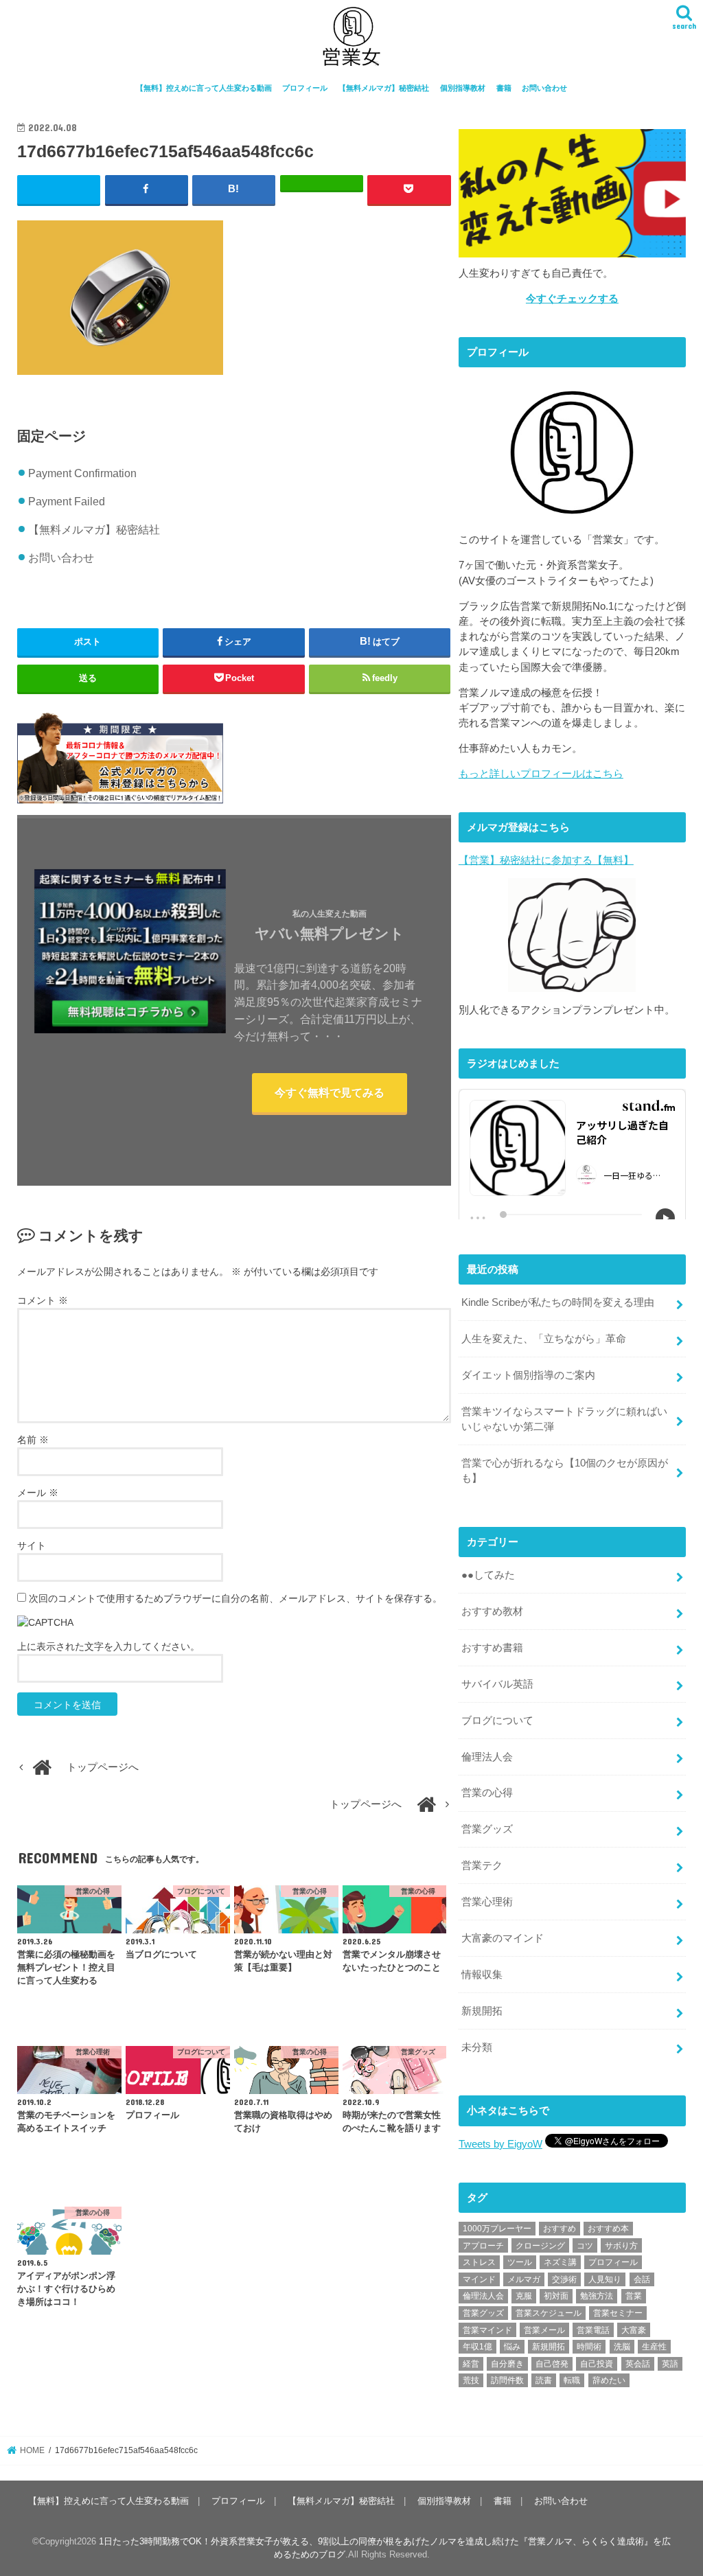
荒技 (471, 2380)
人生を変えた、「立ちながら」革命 (544, 1339)
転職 (572, 2380)
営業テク (482, 1865)
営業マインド (487, 2330)
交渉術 (564, 2279)
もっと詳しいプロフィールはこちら (541, 774)
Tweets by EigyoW (500, 2144)
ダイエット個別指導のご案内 (528, 1375)
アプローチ (483, 2246)
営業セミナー (618, 2313)
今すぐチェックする (572, 299)
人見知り (605, 2279)
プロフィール (305, 88)
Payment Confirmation (82, 473)
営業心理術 (487, 1902)
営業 (634, 2296)
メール (38, 1493)
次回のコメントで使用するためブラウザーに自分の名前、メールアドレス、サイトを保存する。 (235, 1598)
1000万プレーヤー (497, 2229)
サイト (32, 1545)
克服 (524, 2296)
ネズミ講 (560, 2262)
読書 (544, 2380)
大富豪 (634, 2330)
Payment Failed (67, 501)
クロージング (540, 2246)
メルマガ (524, 2279)
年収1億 (477, 2347)
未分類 (477, 2047)
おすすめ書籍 (492, 1648)
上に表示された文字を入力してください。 (108, 1646)
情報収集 (482, 1975)
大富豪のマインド (503, 1938)
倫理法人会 (487, 1757)
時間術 (589, 2347)
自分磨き (507, 2364)
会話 (642, 2279)
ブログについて (497, 1721)
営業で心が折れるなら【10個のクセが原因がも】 (565, 1471)
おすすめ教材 (492, 1611)
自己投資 (597, 2364)
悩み (512, 2347)
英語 (670, 2364)
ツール (520, 2262)
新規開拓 (482, 2011)
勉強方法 (597, 2296)
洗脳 (622, 2347)
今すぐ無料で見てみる (330, 1092)
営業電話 (593, 2330)
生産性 (654, 2347)
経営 (471, 2364)
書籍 (504, 88)
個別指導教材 (463, 88)
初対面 (556, 2296)
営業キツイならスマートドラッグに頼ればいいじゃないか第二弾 (564, 1419)
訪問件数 (507, 2380)
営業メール (544, 2330)
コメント (43, 1300)
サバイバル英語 (497, 1684)
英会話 (638, 2364)
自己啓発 (552, 2364)
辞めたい (609, 2380)
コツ (585, 2246)
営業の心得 (487, 1793)
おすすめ (560, 2229)
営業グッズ (487, 1829)
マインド (479, 2279)
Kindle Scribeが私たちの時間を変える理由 (558, 1302)
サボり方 (621, 2246)
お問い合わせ (544, 88)
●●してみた (488, 1575)
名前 (33, 1440)
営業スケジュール (549, 2313)
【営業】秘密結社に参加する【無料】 (546, 860)
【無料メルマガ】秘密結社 (384, 88)
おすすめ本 (608, 2229)
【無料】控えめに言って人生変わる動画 (204, 88)
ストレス (479, 2262)
